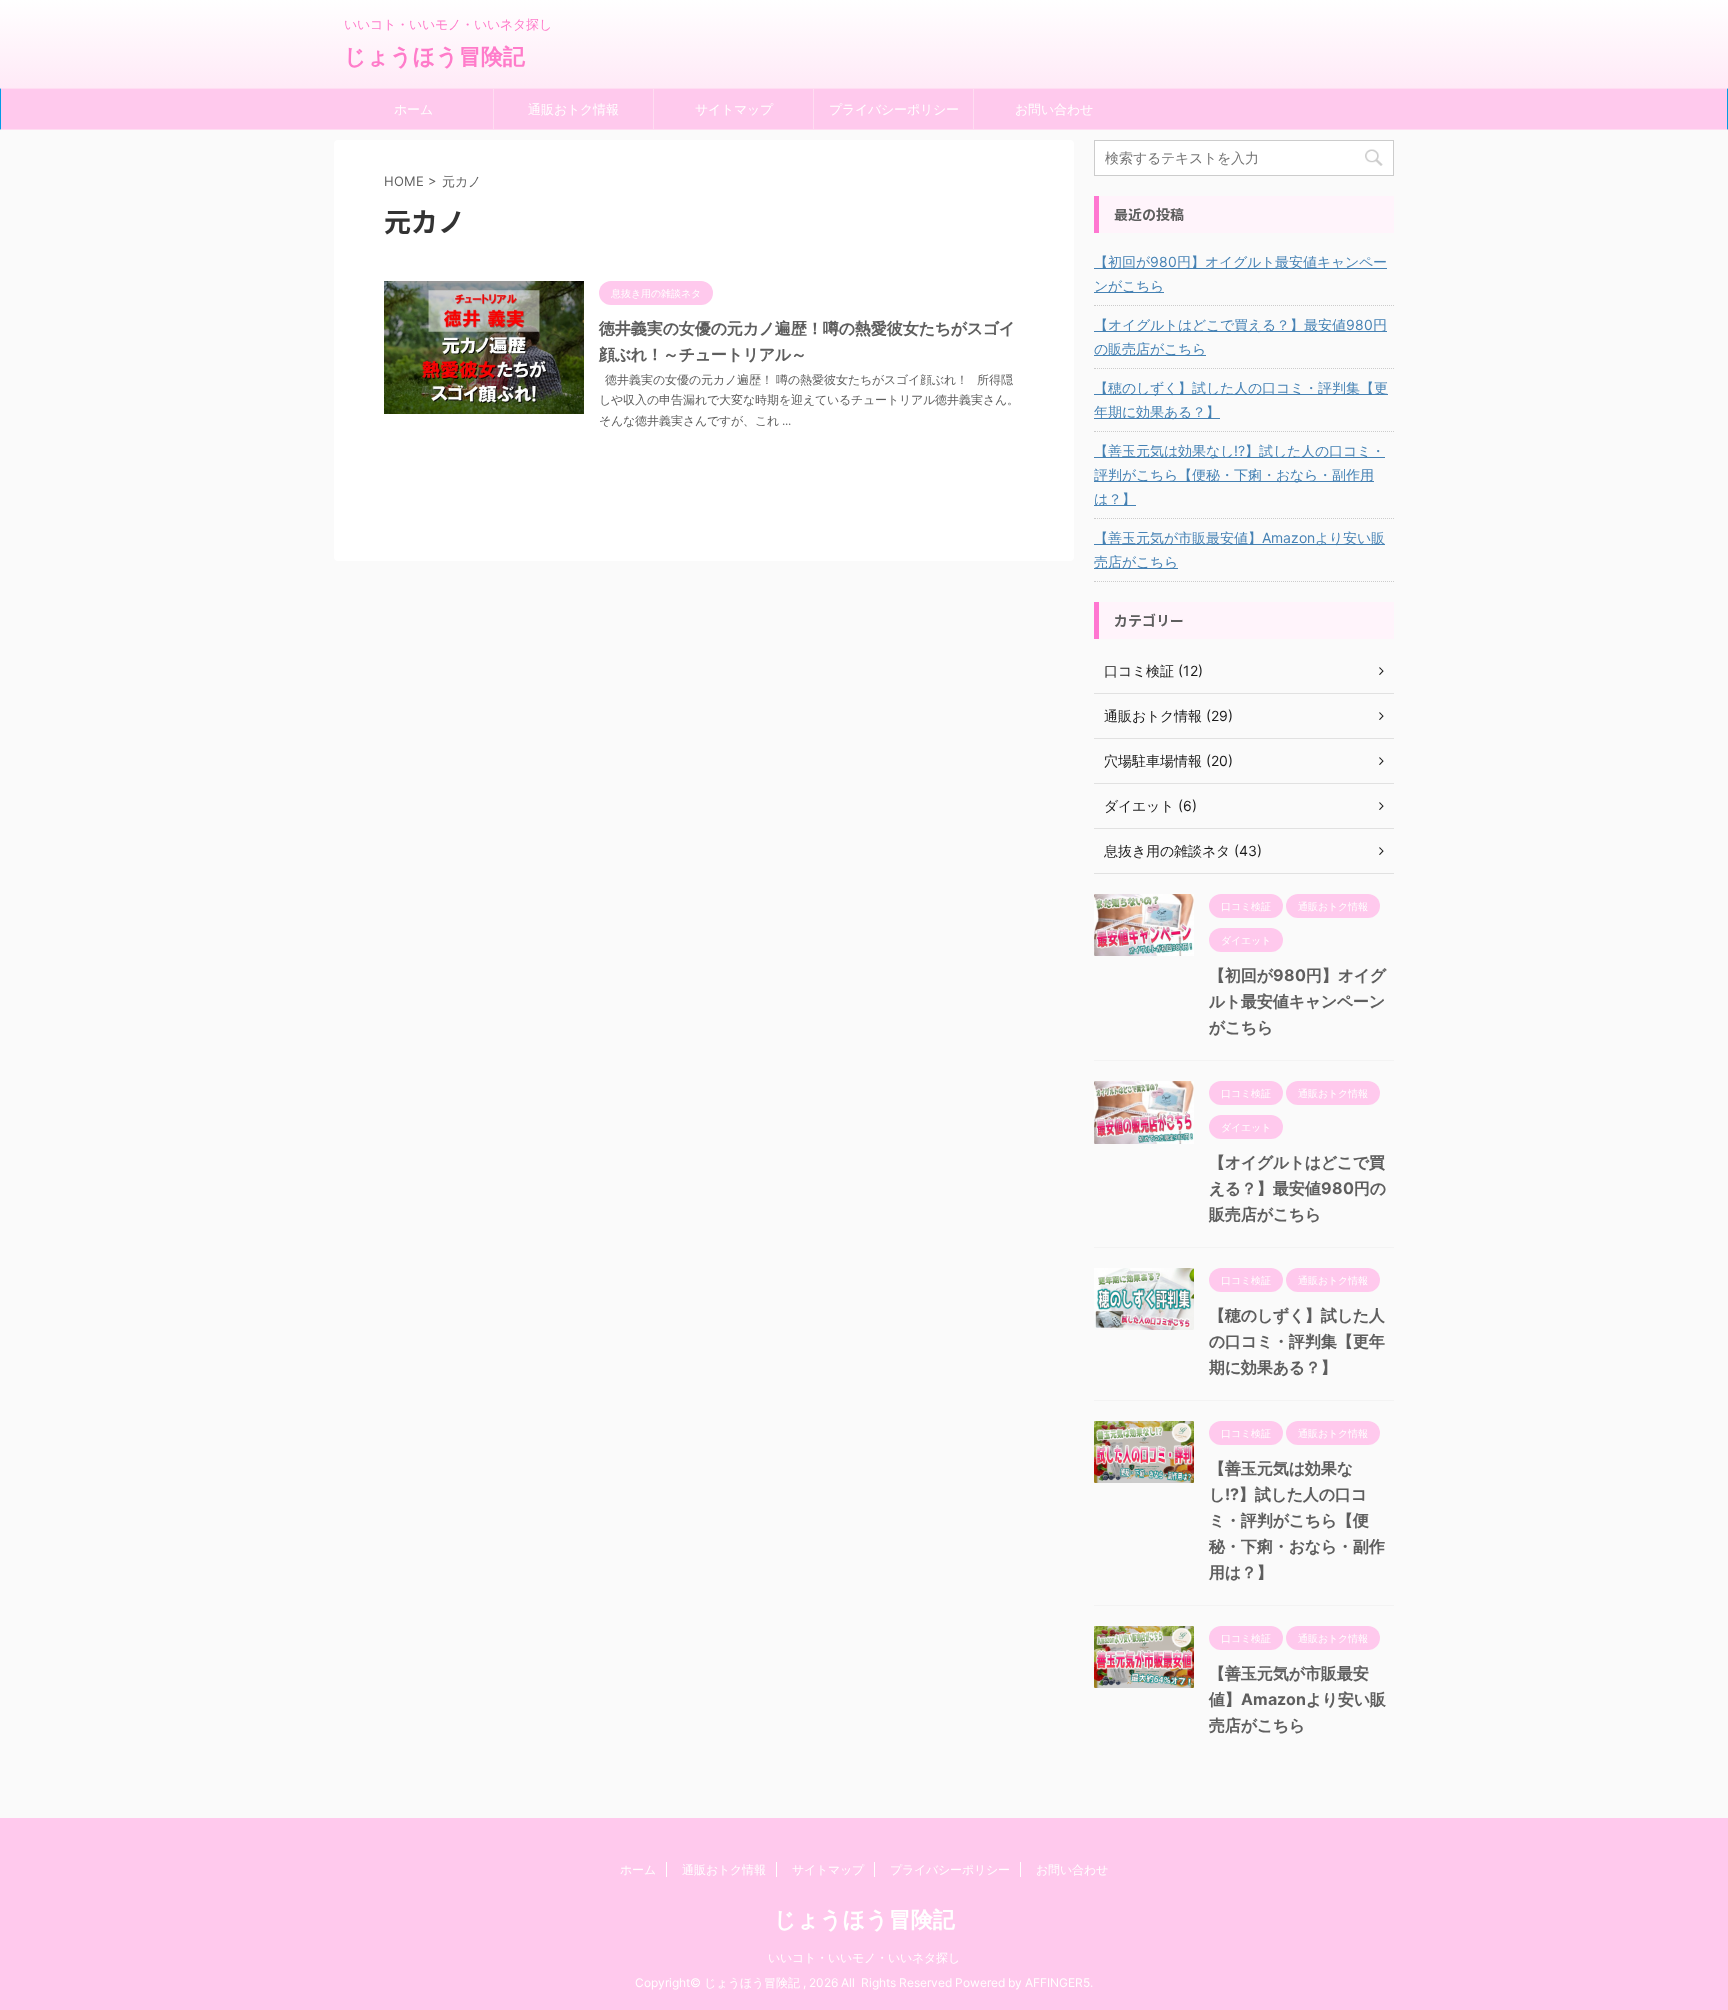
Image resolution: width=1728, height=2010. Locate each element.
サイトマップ (734, 109)
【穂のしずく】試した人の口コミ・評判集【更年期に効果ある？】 (1241, 399)
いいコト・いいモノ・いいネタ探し (864, 1957)
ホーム (413, 109)
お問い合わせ (1054, 109)
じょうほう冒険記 (434, 56)
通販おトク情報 (573, 109)
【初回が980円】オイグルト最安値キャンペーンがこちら (1240, 273)
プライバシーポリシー (894, 109)
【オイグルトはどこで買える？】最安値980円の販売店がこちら (1240, 336)
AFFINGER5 (1057, 1982)
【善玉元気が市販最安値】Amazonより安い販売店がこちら (1239, 549)
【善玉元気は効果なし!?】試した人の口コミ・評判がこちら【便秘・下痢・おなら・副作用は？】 (1239, 474)
